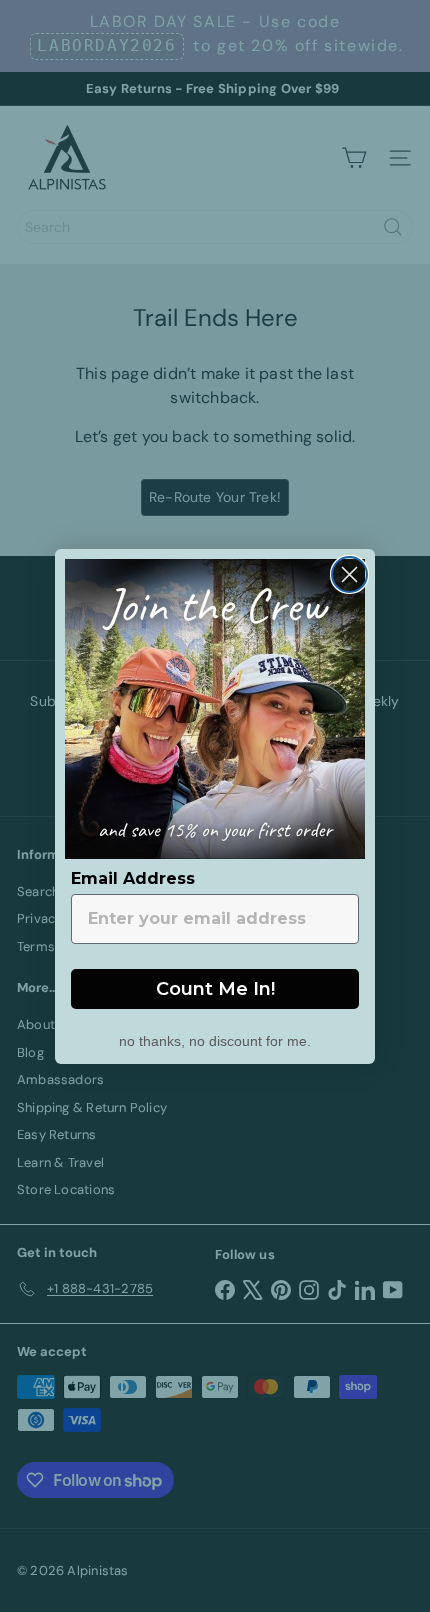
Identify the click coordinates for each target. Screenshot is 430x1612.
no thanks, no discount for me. (215, 1039)
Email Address (133, 878)
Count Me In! (215, 989)
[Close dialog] (349, 574)
